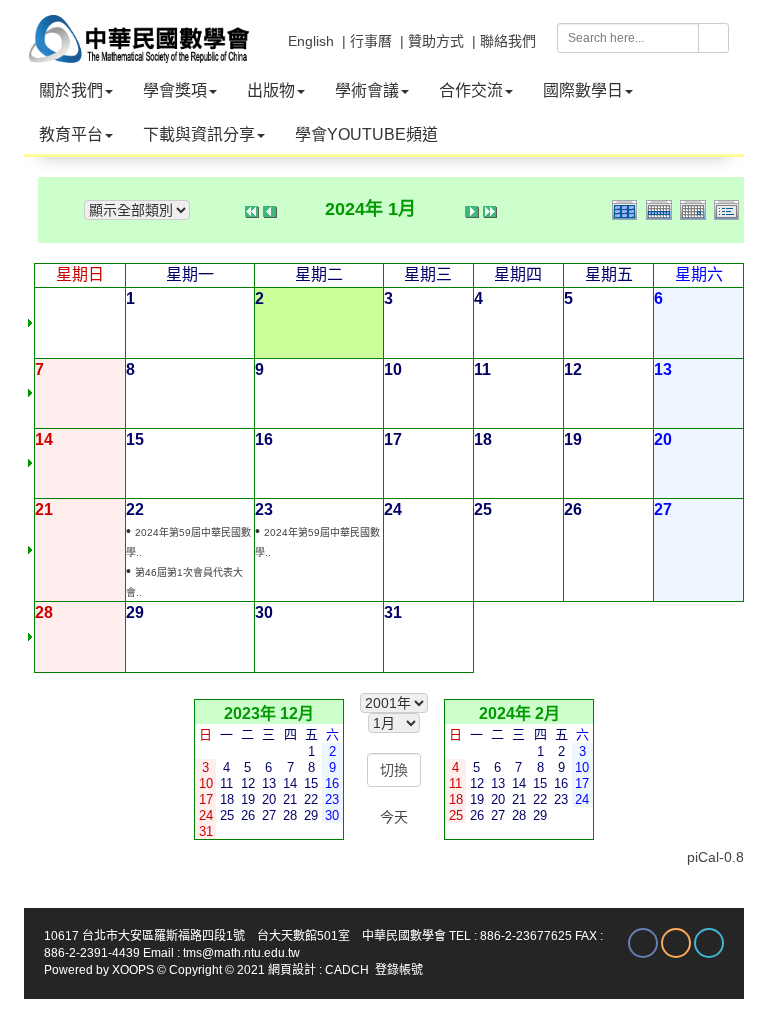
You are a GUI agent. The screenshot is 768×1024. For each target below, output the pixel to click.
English (311, 41)
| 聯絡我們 (504, 41)
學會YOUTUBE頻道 (366, 134)
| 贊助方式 (432, 41)
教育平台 (71, 134)
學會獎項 (175, 90)
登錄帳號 (399, 970)
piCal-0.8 (715, 857)
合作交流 (471, 90)
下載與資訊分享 (199, 134)
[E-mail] (676, 943)
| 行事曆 (367, 41)
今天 (394, 817)
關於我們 (71, 90)
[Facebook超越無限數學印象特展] (643, 943)
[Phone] (709, 943)
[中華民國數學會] (136, 30)
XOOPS (133, 970)
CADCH (347, 970)
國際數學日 (583, 90)
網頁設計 (292, 970)
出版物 (271, 90)
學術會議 (367, 90)
